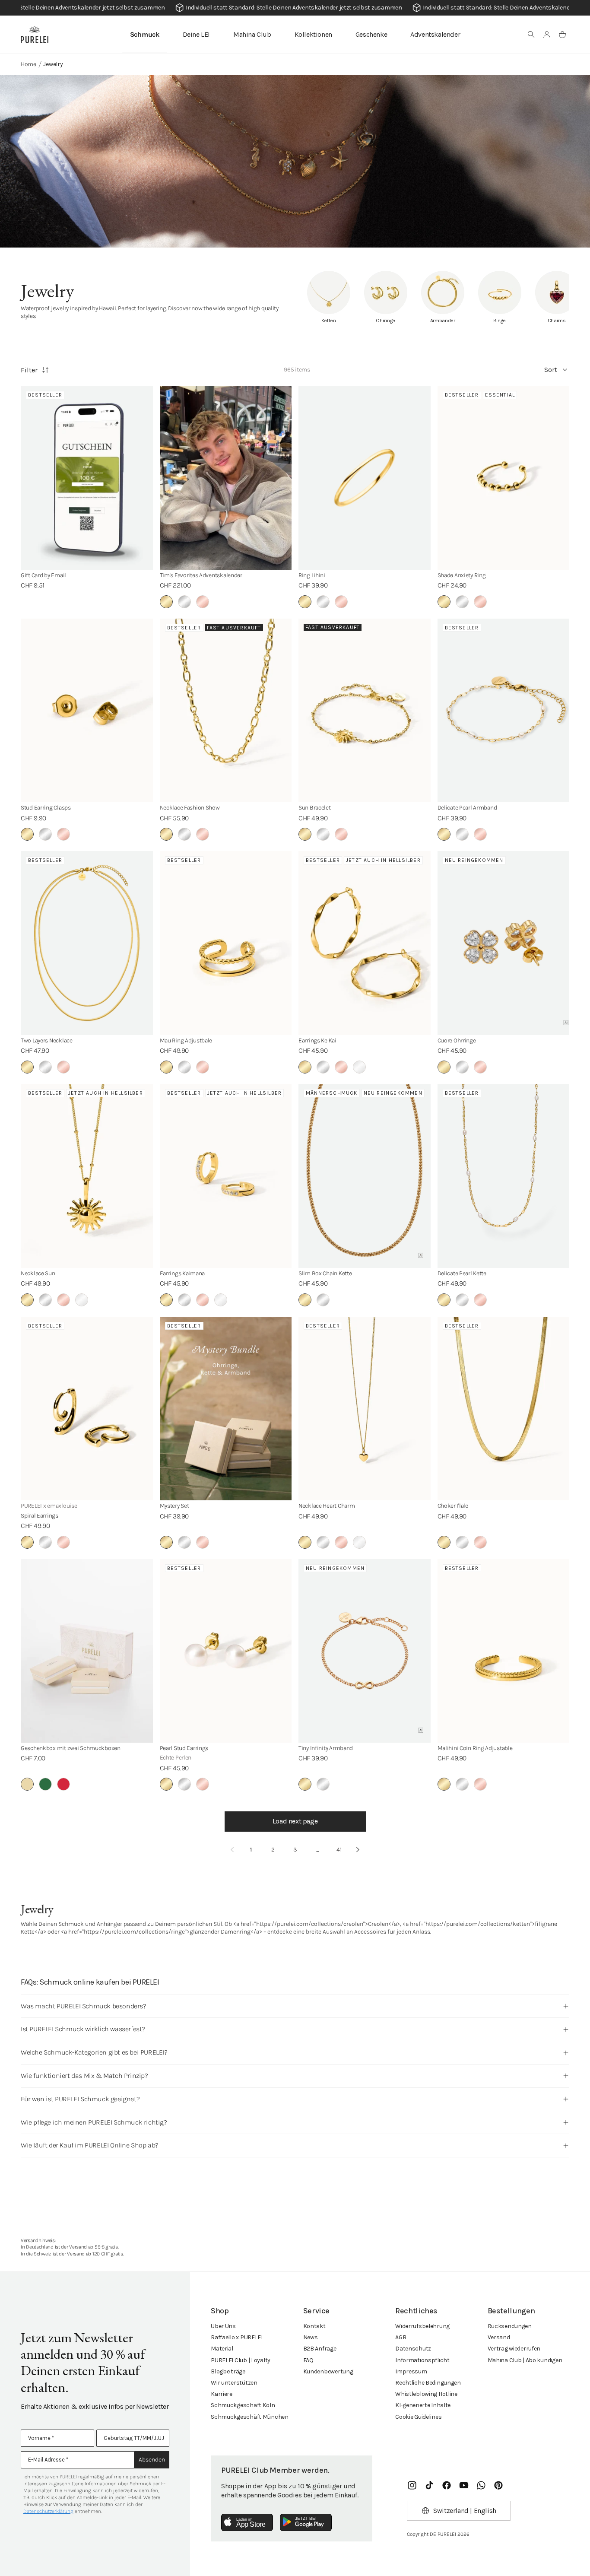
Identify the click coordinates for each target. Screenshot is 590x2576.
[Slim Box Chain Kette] (365, 1176)
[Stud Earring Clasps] (87, 711)
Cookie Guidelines (418, 2417)
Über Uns (223, 2326)
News (311, 2337)
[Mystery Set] (226, 1409)
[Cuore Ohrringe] (504, 943)
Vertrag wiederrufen (514, 2349)
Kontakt (314, 2326)
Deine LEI (196, 34)
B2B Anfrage (320, 2349)
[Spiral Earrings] (87, 1409)
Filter (29, 370)
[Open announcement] (295, 8)
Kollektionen (313, 34)
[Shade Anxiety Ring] (504, 478)
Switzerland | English (465, 2511)
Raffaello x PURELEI (237, 2337)
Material (222, 2349)
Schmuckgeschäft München (250, 2417)
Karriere (222, 2394)
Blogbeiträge (228, 2371)
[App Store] (247, 2522)
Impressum (411, 2371)
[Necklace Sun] (87, 1176)
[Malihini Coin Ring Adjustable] (504, 1651)
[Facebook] (447, 2485)
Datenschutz (413, 2349)
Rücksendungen (510, 2326)
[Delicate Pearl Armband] (504, 711)
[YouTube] (464, 2485)
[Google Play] (306, 2522)
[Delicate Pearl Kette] (504, 1176)
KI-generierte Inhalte (423, 2405)
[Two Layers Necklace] (87, 943)
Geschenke (371, 34)
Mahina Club (252, 34)
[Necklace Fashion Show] (226, 711)
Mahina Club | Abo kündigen (525, 2360)
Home (29, 64)
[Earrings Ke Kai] (365, 943)
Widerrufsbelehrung (422, 2326)
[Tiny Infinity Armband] (365, 1651)
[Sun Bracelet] (365, 711)
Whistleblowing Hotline (426, 2394)
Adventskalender (435, 34)
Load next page (295, 1821)
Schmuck (145, 34)
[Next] (358, 1850)
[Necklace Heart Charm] (365, 1409)
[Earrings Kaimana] (226, 1176)
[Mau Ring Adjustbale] (226, 943)
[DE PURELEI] (35, 35)
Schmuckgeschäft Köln (243, 2405)
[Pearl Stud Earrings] (226, 1651)
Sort (551, 370)
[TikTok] (429, 2485)
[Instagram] (412, 2485)
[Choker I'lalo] (504, 1409)
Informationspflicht (422, 2360)
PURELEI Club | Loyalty (241, 2360)
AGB (401, 2337)
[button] (531, 35)
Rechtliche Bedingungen (428, 2383)
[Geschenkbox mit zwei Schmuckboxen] (87, 1651)
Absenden (152, 2460)
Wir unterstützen (234, 2383)
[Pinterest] (498, 2485)
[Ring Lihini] (365, 478)
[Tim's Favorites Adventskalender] (226, 478)
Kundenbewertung (328, 2371)
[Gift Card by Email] (87, 478)
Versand (499, 2337)
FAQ (308, 2360)
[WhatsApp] (481, 2485)
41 (339, 1850)
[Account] (547, 35)
